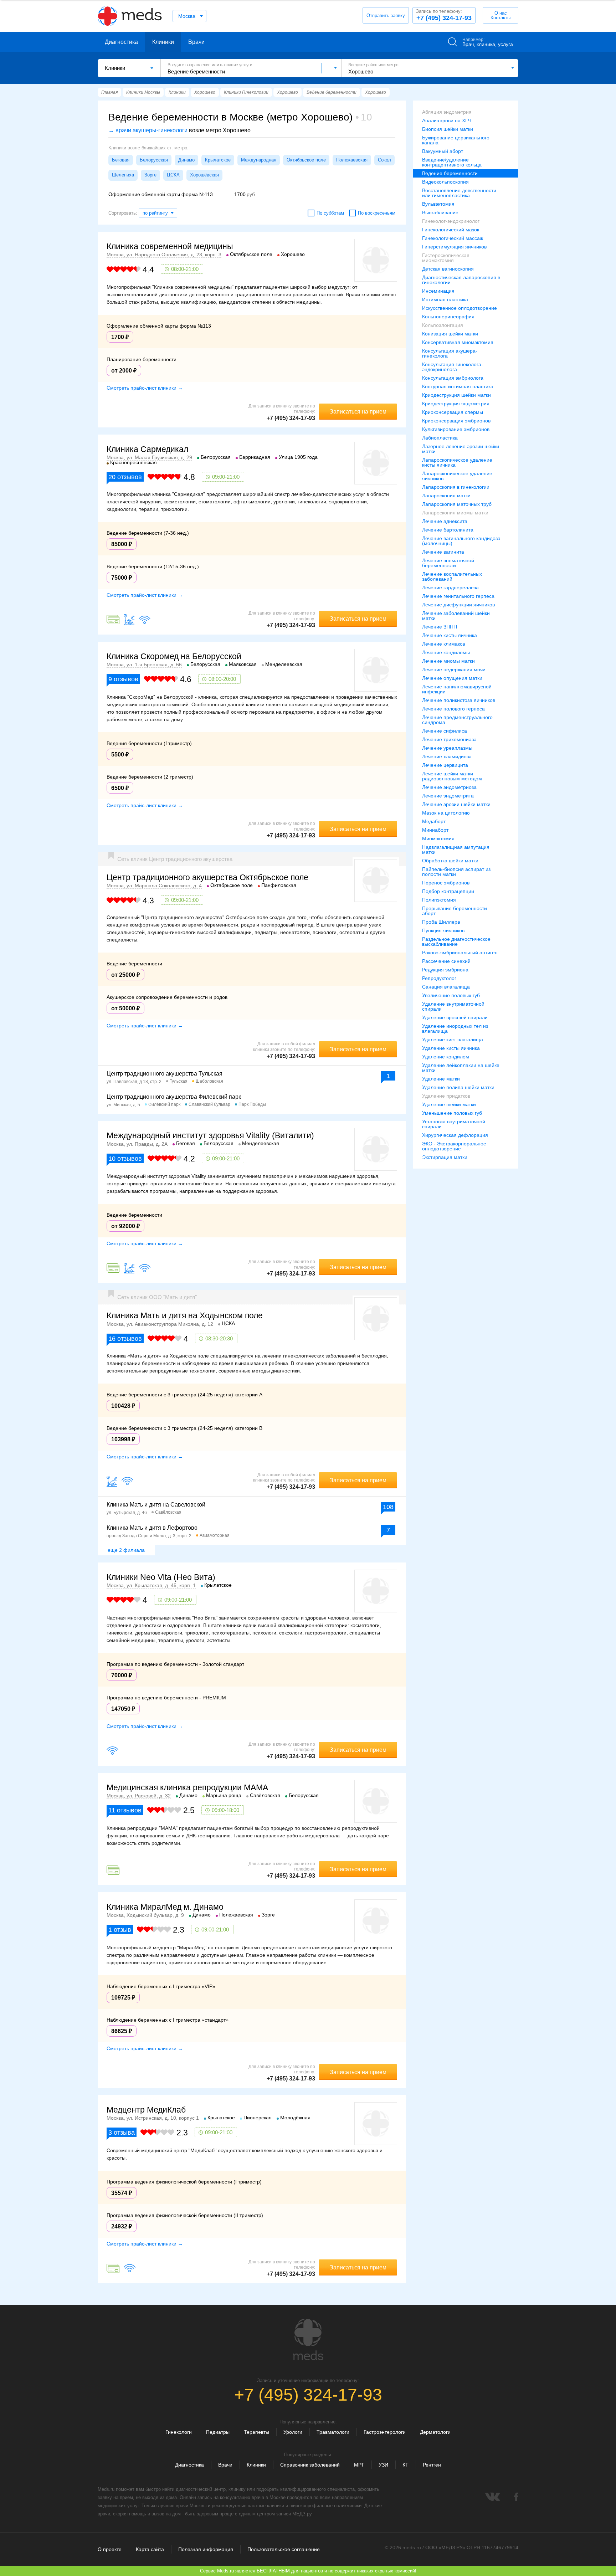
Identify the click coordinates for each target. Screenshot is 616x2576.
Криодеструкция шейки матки (456, 395)
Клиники (163, 42)
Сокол (384, 160)
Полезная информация (206, 2549)
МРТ (359, 2465)
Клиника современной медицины (170, 246)
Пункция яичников (443, 930)
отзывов (125, 477)
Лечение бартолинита (448, 530)
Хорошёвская (204, 175)
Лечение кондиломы (446, 652)
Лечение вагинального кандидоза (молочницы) (461, 541)
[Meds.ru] (308, 2340)
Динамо (186, 160)
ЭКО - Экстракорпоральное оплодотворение (454, 1146)
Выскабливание (440, 212)
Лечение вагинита (443, 552)
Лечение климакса (444, 644)
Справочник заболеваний (310, 2465)
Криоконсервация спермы (453, 412)
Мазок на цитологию (446, 813)
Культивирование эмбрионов (456, 429)
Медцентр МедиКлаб (146, 2110)
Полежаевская (352, 160)
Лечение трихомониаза (449, 739)
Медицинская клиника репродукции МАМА (187, 1787)
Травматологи (333, 2432)
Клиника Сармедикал (147, 449)
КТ (405, 2465)
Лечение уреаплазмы (447, 748)
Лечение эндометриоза (449, 787)
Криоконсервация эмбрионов (456, 421)
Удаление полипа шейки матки (458, 1087)
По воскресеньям (377, 213)
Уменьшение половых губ (452, 1113)
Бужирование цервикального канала (456, 140)
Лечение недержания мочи (454, 669)
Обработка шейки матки (450, 861)
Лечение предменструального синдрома (457, 720)
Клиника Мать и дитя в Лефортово (152, 1528)
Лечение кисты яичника (450, 635)
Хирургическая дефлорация (455, 1135)
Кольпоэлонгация (443, 325)
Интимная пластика (445, 299)
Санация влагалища (446, 987)
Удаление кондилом (446, 1057)
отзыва (122, 2133)
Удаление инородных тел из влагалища (455, 1028)
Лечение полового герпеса (453, 709)
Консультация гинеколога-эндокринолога (453, 367)
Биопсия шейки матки (448, 129)
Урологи (293, 2432)
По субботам (330, 213)
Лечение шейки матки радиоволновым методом (452, 776)
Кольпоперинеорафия (448, 317)
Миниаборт (435, 830)
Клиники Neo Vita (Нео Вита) (161, 1577)
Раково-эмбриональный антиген (460, 953)
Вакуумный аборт (443, 151)
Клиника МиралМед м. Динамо (165, 1907)
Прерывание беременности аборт (455, 911)
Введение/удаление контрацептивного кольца (452, 162)
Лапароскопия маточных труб (457, 504)
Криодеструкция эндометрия (456, 404)
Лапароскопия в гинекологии (456, 487)
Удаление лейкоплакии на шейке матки (461, 1068)
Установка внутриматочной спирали (454, 1124)
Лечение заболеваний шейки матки (456, 616)
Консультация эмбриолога (453, 378)
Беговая (121, 160)
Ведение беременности (450, 173)
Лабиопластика (440, 438)
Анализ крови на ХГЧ (447, 120)
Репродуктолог (439, 978)
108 (388, 1507)
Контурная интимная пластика (458, 386)
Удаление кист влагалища (453, 1040)
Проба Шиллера (441, 922)
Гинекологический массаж (453, 238)
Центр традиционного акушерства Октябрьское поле (207, 877)
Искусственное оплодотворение (460, 308)
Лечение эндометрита (448, 796)
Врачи (196, 42)
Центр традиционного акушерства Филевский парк (174, 1097)
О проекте (110, 2549)
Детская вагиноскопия (448, 269)
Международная (259, 160)
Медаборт (434, 821)
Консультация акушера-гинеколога (450, 353)
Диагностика (121, 42)
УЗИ (383, 2465)
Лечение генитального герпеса (458, 596)
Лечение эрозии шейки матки (456, 804)
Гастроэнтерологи (385, 2432)
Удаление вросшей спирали (455, 1017)
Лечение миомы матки (448, 661)
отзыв (120, 1930)
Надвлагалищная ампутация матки (456, 850)
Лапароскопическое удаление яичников (457, 476)
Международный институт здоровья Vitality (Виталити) (210, 1135)
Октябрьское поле (306, 160)
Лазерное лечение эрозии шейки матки (461, 449)
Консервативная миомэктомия (458, 342)
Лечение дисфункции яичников (458, 605)
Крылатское (218, 160)
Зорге (150, 175)
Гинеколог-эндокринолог (451, 221)
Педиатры (218, 2432)
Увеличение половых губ (451, 995)
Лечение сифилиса (445, 731)
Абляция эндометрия (447, 112)
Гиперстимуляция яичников (454, 247)
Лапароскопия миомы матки (455, 513)
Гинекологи (179, 2432)
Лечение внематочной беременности (448, 563)
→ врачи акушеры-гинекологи (148, 130)
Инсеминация (438, 291)
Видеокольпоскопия (445, 182)
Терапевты (256, 2432)
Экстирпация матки (445, 1157)
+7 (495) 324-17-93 (444, 15)
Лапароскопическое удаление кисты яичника (457, 462)
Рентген (432, 2465)
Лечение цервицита (445, 765)
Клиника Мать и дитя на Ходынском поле (185, 1315)
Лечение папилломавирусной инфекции (457, 689)
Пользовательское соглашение (284, 2549)
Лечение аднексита (445, 521)
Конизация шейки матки (450, 334)
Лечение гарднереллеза (450, 587)
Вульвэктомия (438, 204)
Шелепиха (123, 175)
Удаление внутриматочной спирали (453, 1006)
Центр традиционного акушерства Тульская (165, 1074)
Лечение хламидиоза (447, 756)
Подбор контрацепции (448, 891)
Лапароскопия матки (446, 496)
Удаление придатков (446, 1096)
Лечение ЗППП (440, 627)
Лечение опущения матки (452, 678)
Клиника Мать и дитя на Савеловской (156, 1505)
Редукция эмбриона (445, 970)
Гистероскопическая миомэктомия (446, 258)
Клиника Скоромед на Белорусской (174, 656)
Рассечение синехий (446, 961)
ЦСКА (173, 175)
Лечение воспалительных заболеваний (452, 576)
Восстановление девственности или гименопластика (459, 193)
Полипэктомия (439, 900)
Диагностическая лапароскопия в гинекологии (461, 280)
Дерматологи (435, 2432)
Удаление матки (441, 1079)
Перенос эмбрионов (446, 883)
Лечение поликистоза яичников (459, 700)
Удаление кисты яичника (451, 1048)
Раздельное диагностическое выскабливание (456, 941)
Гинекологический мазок (451, 230)
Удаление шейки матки (449, 1104)
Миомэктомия (438, 838)
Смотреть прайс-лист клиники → (145, 388)
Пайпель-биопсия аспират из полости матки (456, 872)
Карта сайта (150, 2549)
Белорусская (154, 160)
